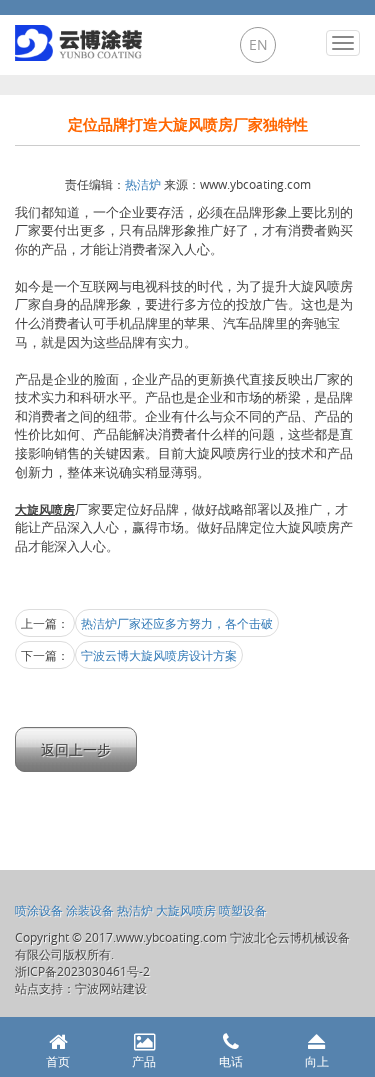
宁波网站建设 (111, 988)
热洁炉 (143, 184)
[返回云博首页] (81, 38)
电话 (231, 1061)
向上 (317, 1061)
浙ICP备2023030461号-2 (82, 971)
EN (258, 44)
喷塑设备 (243, 910)
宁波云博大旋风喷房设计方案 (159, 655)
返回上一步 (76, 749)
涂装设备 (90, 910)
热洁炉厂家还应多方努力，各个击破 (177, 623)
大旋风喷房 (186, 910)
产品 (144, 1061)
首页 (58, 1061)
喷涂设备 (39, 910)
